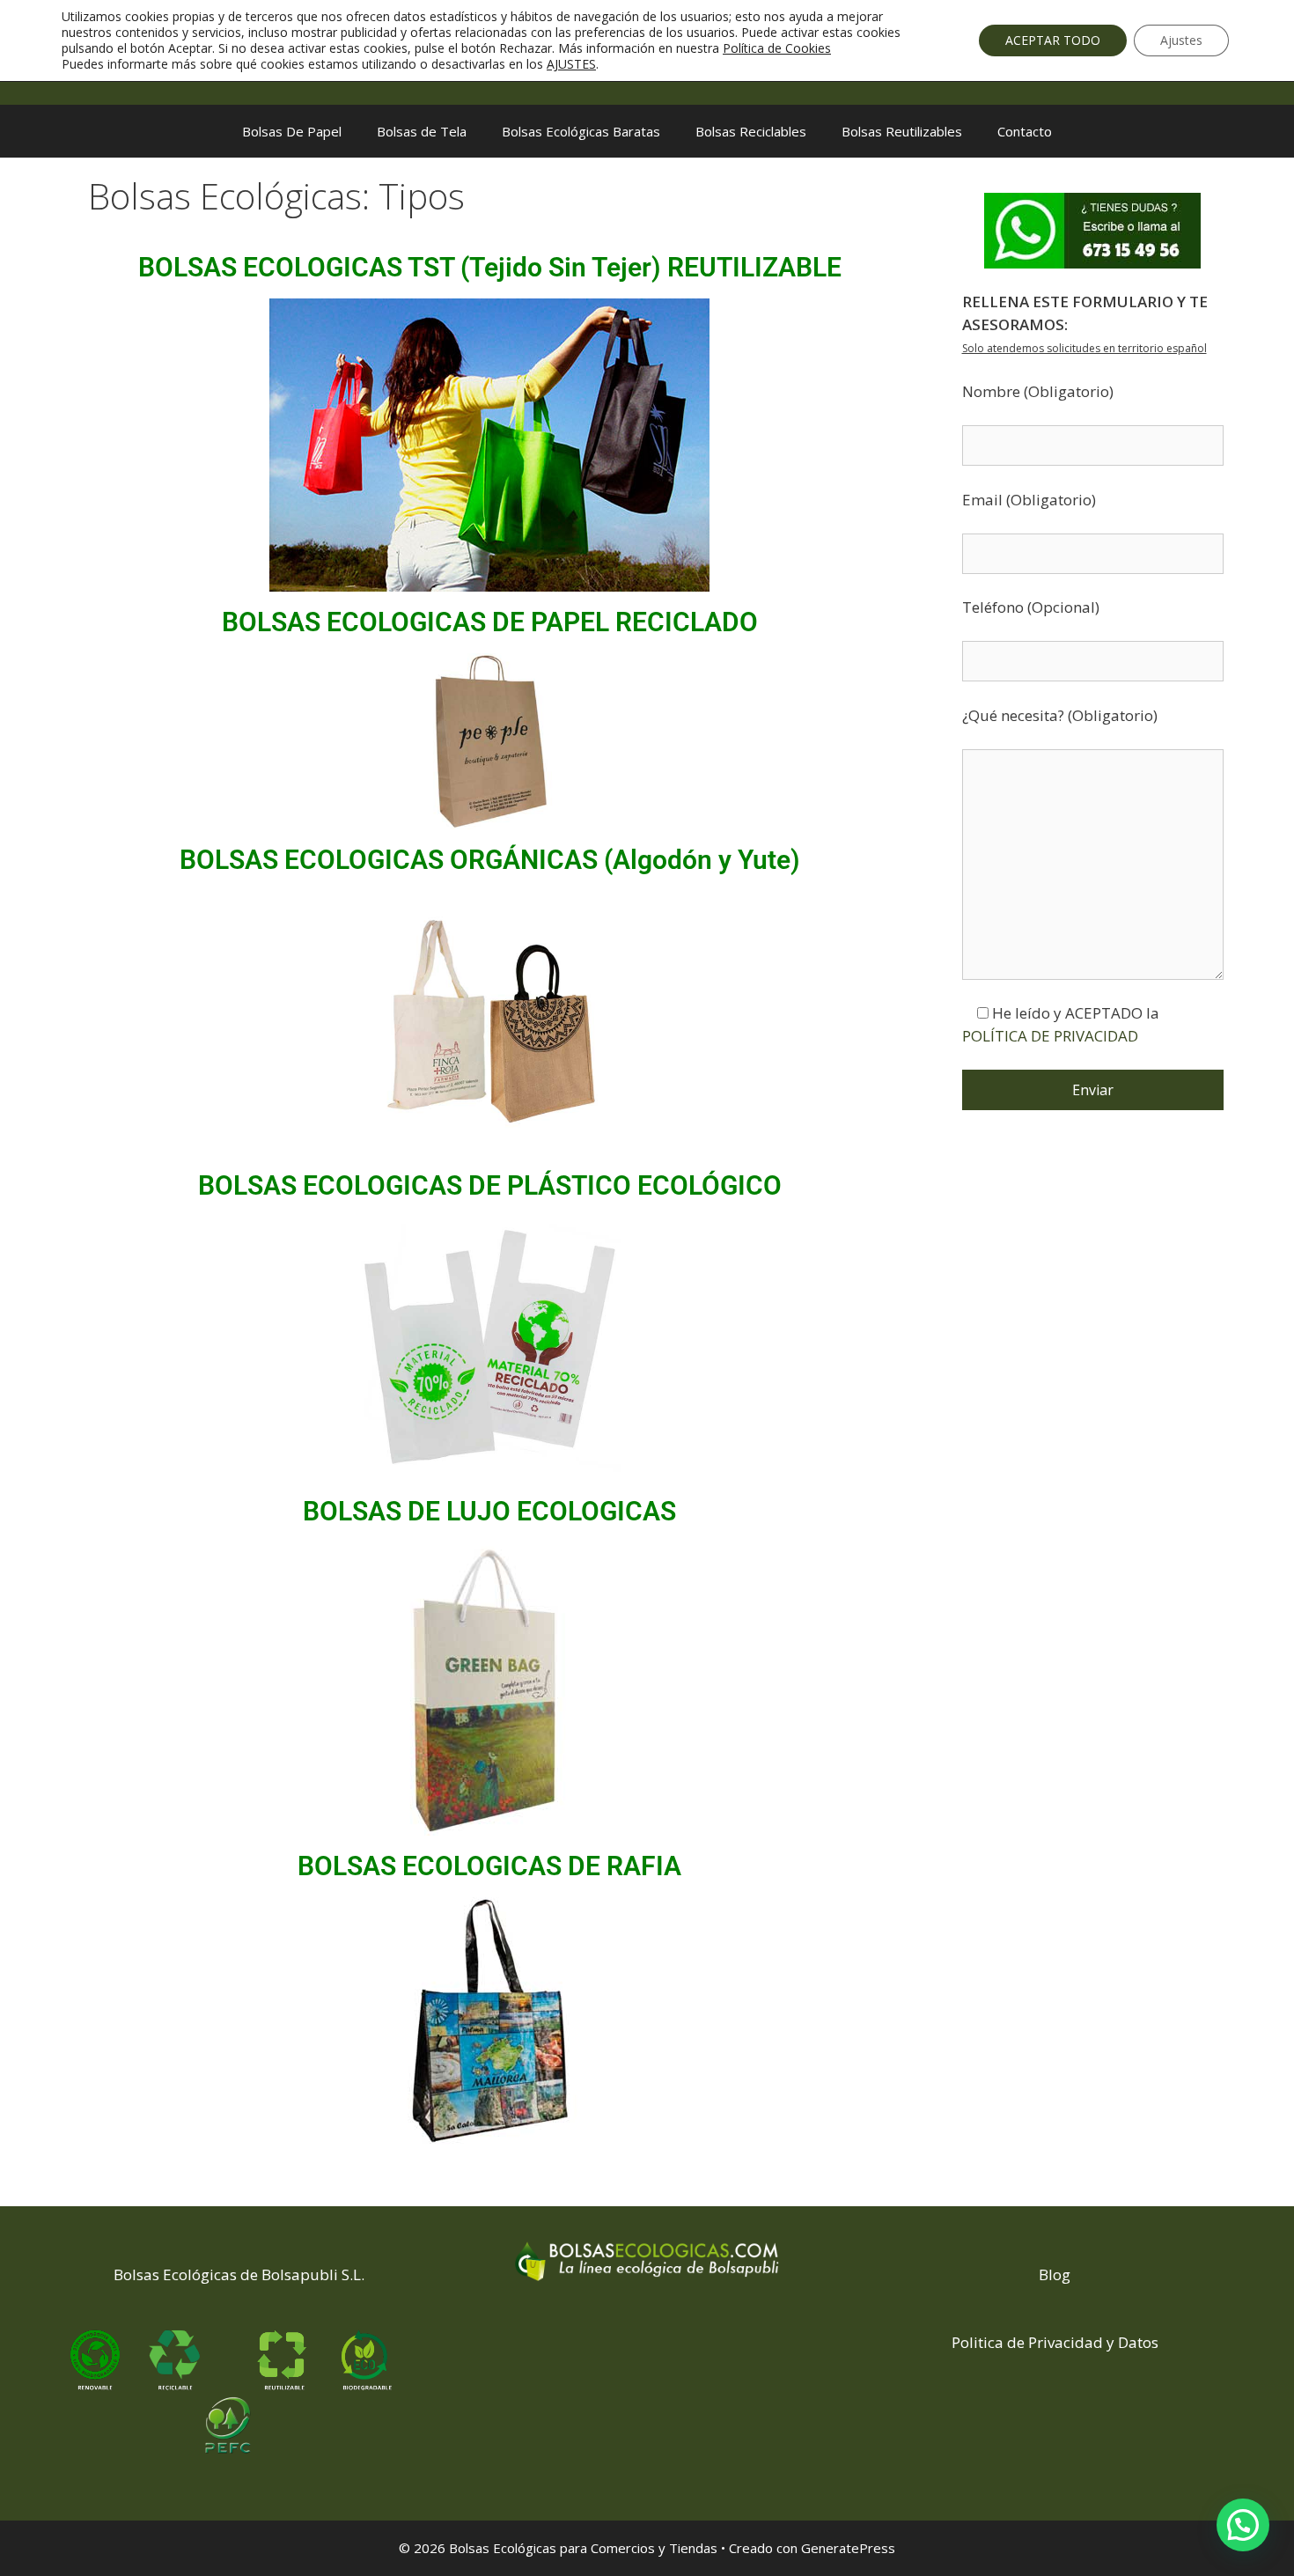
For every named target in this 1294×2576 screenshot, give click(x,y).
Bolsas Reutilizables (902, 131)
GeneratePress (848, 2548)
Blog (1055, 2274)
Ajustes (1181, 40)
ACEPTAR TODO (1053, 40)
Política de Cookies (777, 48)
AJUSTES (571, 64)
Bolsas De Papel (292, 131)
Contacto (1025, 131)
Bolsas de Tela (422, 131)
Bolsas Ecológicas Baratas (581, 131)
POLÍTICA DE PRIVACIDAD (1050, 1036)
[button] (1243, 2525)
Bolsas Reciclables (751, 131)
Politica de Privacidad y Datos (1055, 2342)
